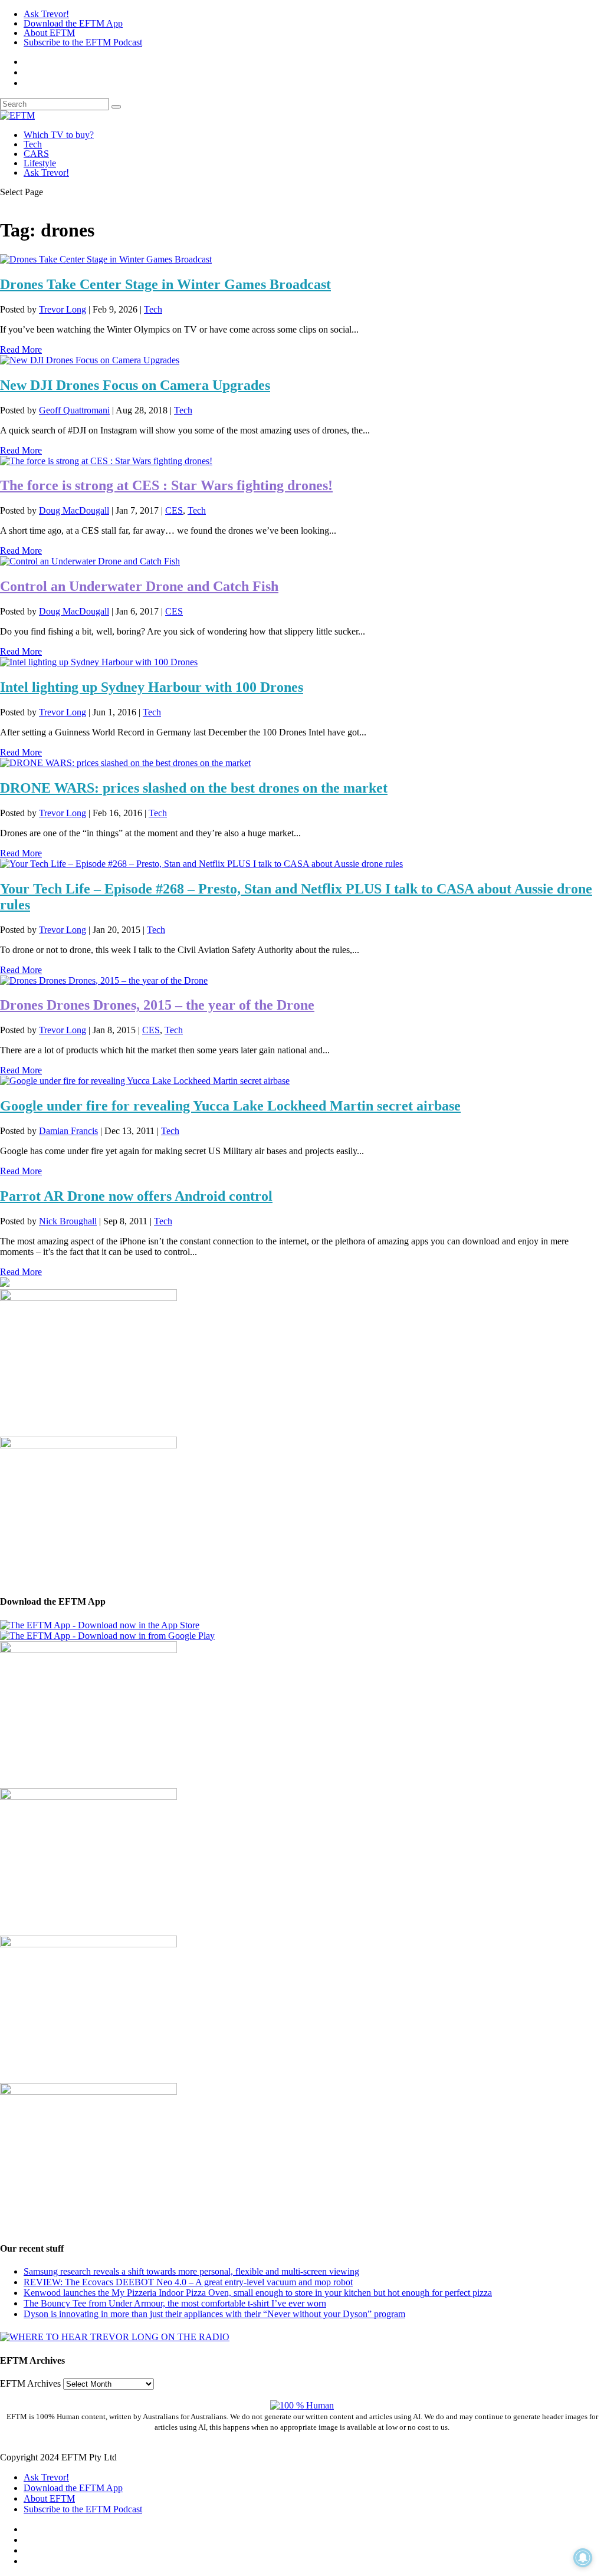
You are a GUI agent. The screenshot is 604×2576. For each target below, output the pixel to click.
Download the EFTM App (73, 23)
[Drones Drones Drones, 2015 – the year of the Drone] (104, 980)
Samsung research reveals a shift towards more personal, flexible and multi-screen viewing (191, 2271)
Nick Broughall (68, 1221)
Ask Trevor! (46, 14)
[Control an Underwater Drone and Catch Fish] (90, 561)
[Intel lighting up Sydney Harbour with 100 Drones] (99, 662)
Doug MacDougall (74, 510)
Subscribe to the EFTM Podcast (83, 42)
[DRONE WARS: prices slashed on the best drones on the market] (125, 763)
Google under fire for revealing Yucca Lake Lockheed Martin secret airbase (230, 1106)
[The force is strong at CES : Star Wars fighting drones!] (106, 461)
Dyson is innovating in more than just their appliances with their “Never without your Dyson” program (214, 2314)
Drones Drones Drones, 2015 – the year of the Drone (157, 1005)
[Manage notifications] (583, 2558)
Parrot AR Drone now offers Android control (136, 1196)
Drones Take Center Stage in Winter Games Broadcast (165, 284)
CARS (36, 154)
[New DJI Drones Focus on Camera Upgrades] (90, 360)
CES (174, 510)
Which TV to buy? (59, 135)
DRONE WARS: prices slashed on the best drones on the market (194, 788)
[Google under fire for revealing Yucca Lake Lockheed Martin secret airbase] (145, 1081)
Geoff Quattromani (74, 410)
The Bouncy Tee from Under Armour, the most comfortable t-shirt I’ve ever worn (175, 2303)
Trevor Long (63, 309)
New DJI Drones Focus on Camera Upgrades (135, 385)
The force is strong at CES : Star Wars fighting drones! (166, 485)
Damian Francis (68, 1131)
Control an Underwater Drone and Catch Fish (139, 586)
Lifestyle (40, 163)
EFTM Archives (30, 2383)
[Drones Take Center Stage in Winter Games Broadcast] (106, 259)
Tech (33, 144)
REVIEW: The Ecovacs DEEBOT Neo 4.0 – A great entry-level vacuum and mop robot (188, 2282)
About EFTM (49, 33)
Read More (21, 349)
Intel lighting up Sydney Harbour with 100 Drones (152, 687)
